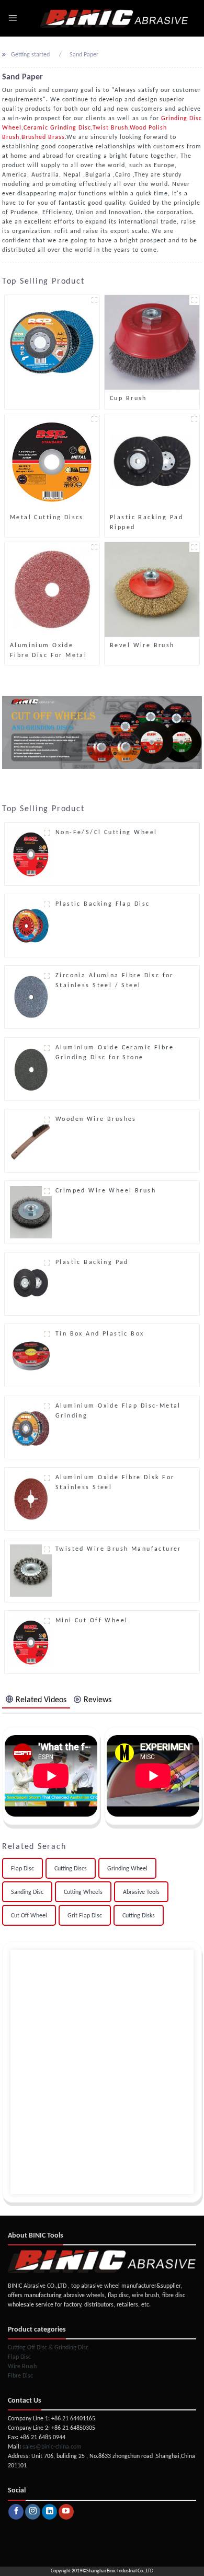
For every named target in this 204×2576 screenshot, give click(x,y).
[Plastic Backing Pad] (31, 1284)
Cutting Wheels (83, 1892)
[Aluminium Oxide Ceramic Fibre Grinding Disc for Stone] (31, 1069)
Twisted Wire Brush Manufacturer (118, 1549)
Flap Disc (22, 1869)
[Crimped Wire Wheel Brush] (31, 1212)
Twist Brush (110, 128)
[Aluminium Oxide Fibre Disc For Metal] (52, 589)
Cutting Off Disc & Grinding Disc (48, 2348)
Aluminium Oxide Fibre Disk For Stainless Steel (115, 1483)
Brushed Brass (43, 137)
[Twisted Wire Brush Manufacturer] (31, 1571)
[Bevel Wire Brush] (152, 589)
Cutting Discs (71, 1869)
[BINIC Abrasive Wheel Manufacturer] (114, 18)
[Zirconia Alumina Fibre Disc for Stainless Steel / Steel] (31, 997)
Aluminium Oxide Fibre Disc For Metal (48, 651)
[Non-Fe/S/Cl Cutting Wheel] (31, 854)
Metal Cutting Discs (47, 518)
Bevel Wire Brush (142, 646)
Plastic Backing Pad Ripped (146, 523)
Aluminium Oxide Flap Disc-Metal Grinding (118, 1411)
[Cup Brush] (152, 342)
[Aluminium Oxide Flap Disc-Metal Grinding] (31, 1427)
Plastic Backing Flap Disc (103, 904)
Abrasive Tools (141, 1892)
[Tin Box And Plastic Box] (31, 1355)
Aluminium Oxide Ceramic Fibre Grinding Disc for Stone (115, 1053)
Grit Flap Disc (85, 1916)
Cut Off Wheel (29, 1916)
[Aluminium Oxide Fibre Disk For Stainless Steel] (31, 1499)
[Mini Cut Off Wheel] (31, 1642)
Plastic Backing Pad (92, 1262)
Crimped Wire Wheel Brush (106, 1191)
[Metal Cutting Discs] (52, 461)
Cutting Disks (139, 1916)
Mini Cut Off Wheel (92, 1621)
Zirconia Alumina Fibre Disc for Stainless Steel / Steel (115, 981)
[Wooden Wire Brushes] (31, 1141)
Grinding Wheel (127, 1869)
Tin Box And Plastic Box (100, 1334)
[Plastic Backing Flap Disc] (31, 926)
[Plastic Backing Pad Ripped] (152, 461)
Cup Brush (128, 399)
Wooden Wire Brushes (96, 1119)
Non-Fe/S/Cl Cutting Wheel (106, 833)
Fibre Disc (20, 2376)
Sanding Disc (27, 1892)
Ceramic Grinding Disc (57, 128)
